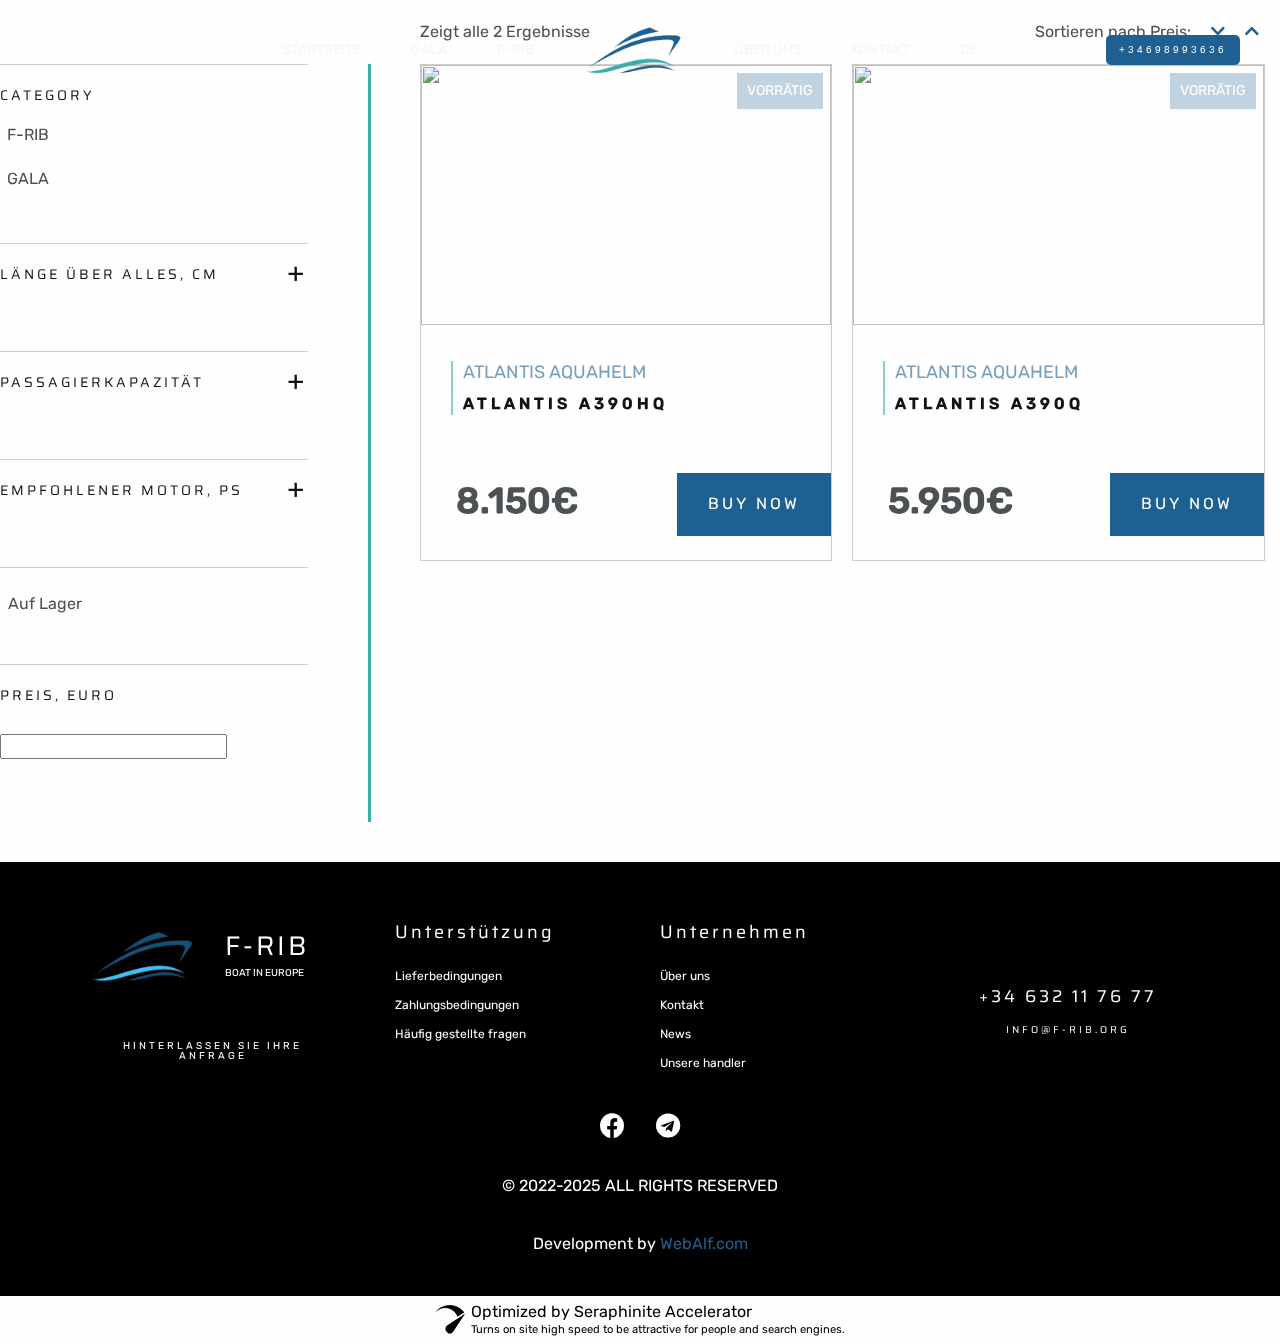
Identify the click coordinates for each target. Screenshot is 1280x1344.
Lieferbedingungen (448, 976)
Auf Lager (45, 603)
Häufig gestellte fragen (460, 1034)
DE (969, 49)
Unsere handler (703, 1063)
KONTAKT (881, 49)
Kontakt (682, 1005)
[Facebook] (613, 1126)
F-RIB (515, 49)
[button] (212, 1051)
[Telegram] (668, 1126)
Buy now (754, 503)
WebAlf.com (704, 1243)
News (675, 1034)
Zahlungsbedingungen (457, 1005)
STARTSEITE (321, 49)
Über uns (768, 49)
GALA (429, 49)
